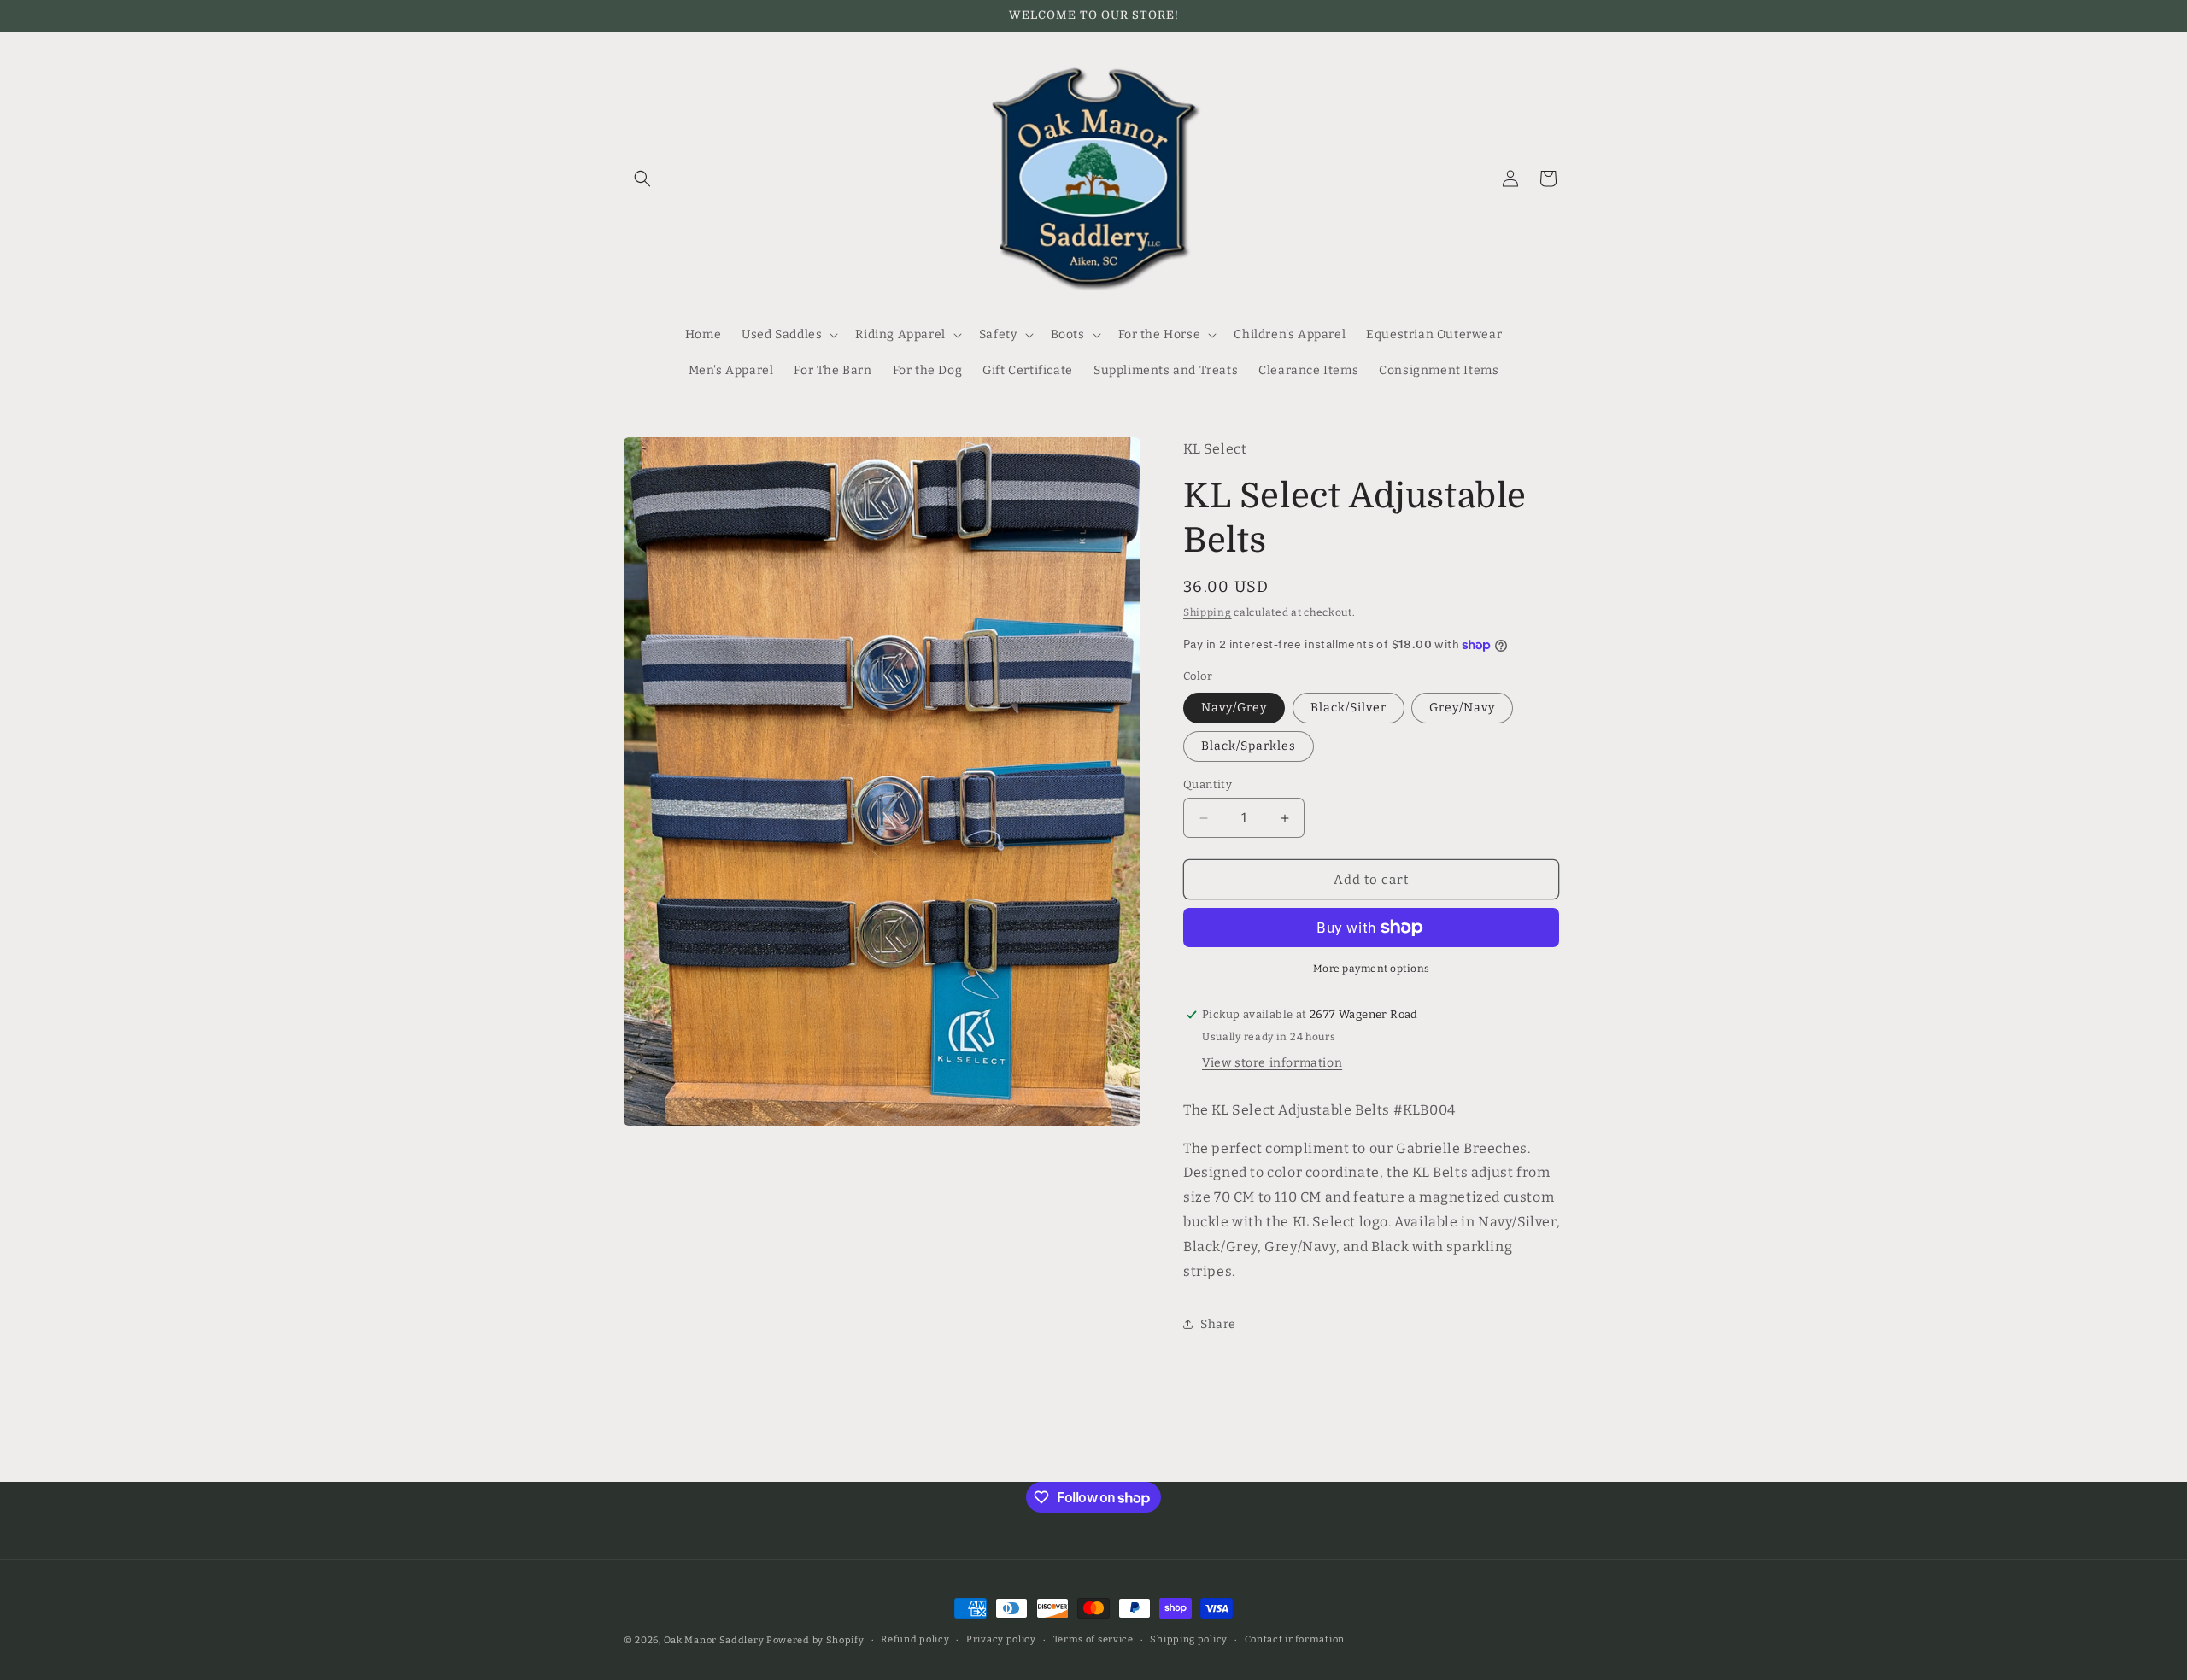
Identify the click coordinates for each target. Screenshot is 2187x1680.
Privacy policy (1001, 1639)
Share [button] (1218, 1324)
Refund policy (915, 1639)
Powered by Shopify (815, 1640)
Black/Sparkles (1249, 746)
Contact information (1295, 1639)
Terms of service (1093, 1639)
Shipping (1208, 612)
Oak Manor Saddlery (714, 1640)
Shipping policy (1189, 1639)
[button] (642, 179)
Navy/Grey (1234, 708)
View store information (1272, 1063)
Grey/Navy (1462, 708)
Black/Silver (1349, 708)
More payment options (1372, 969)
